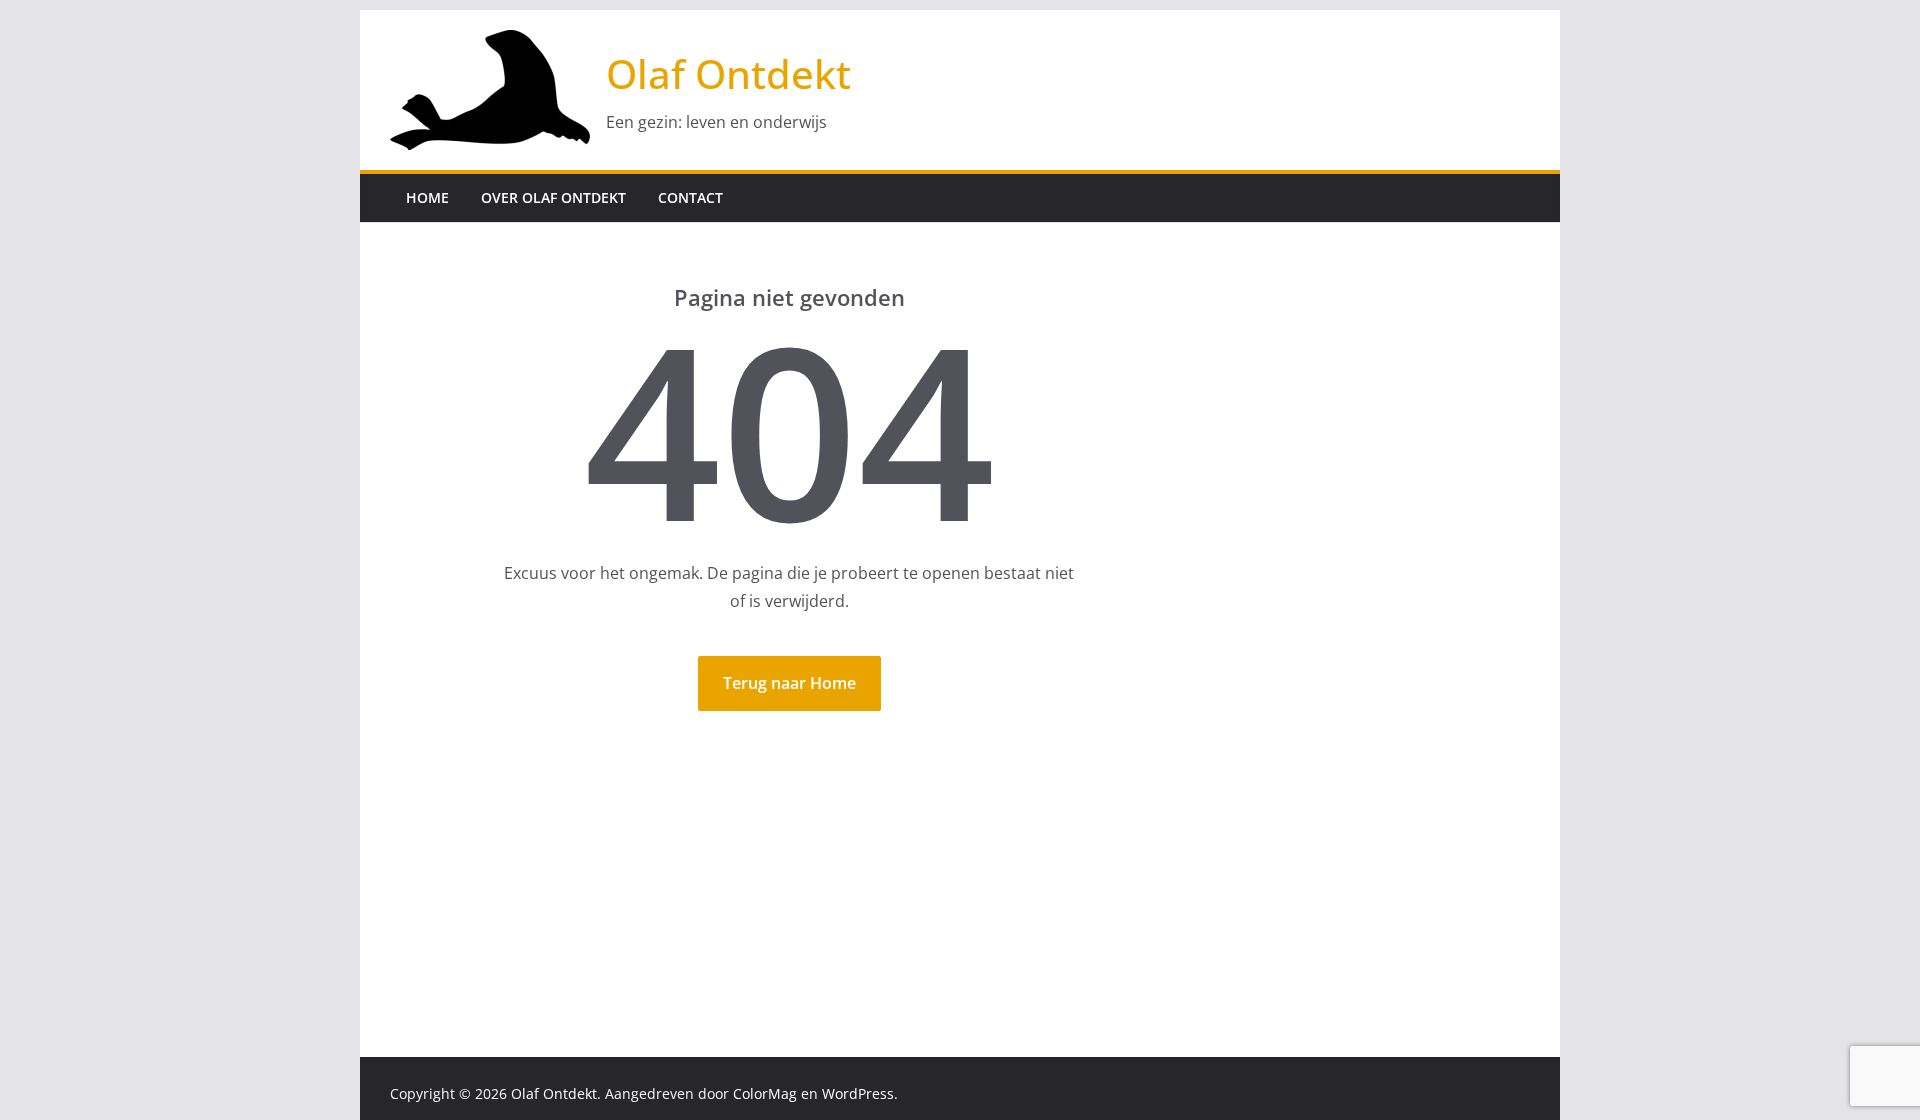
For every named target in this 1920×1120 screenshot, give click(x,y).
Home (427, 197)
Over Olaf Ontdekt (553, 197)
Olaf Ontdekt (728, 73)
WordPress (858, 1093)
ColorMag (765, 1093)
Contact (690, 197)
